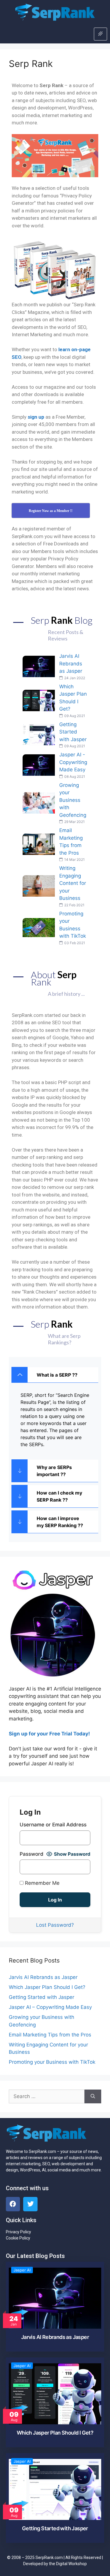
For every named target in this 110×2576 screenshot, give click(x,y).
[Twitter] (30, 2204)
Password (32, 1854)
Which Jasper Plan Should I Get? (47, 1987)
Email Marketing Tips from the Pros (50, 2035)
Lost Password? (55, 1925)
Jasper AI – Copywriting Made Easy (50, 2007)
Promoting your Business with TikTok (52, 2062)
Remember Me (42, 1883)
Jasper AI (22, 2270)
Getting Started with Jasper (42, 1997)
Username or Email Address (53, 1825)
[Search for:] (47, 2097)
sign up (36, 417)
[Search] (93, 2097)
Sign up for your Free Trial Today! (49, 1734)
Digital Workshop (71, 2564)
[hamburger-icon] (100, 34)
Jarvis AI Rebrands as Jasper (43, 1977)
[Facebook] (13, 2204)
